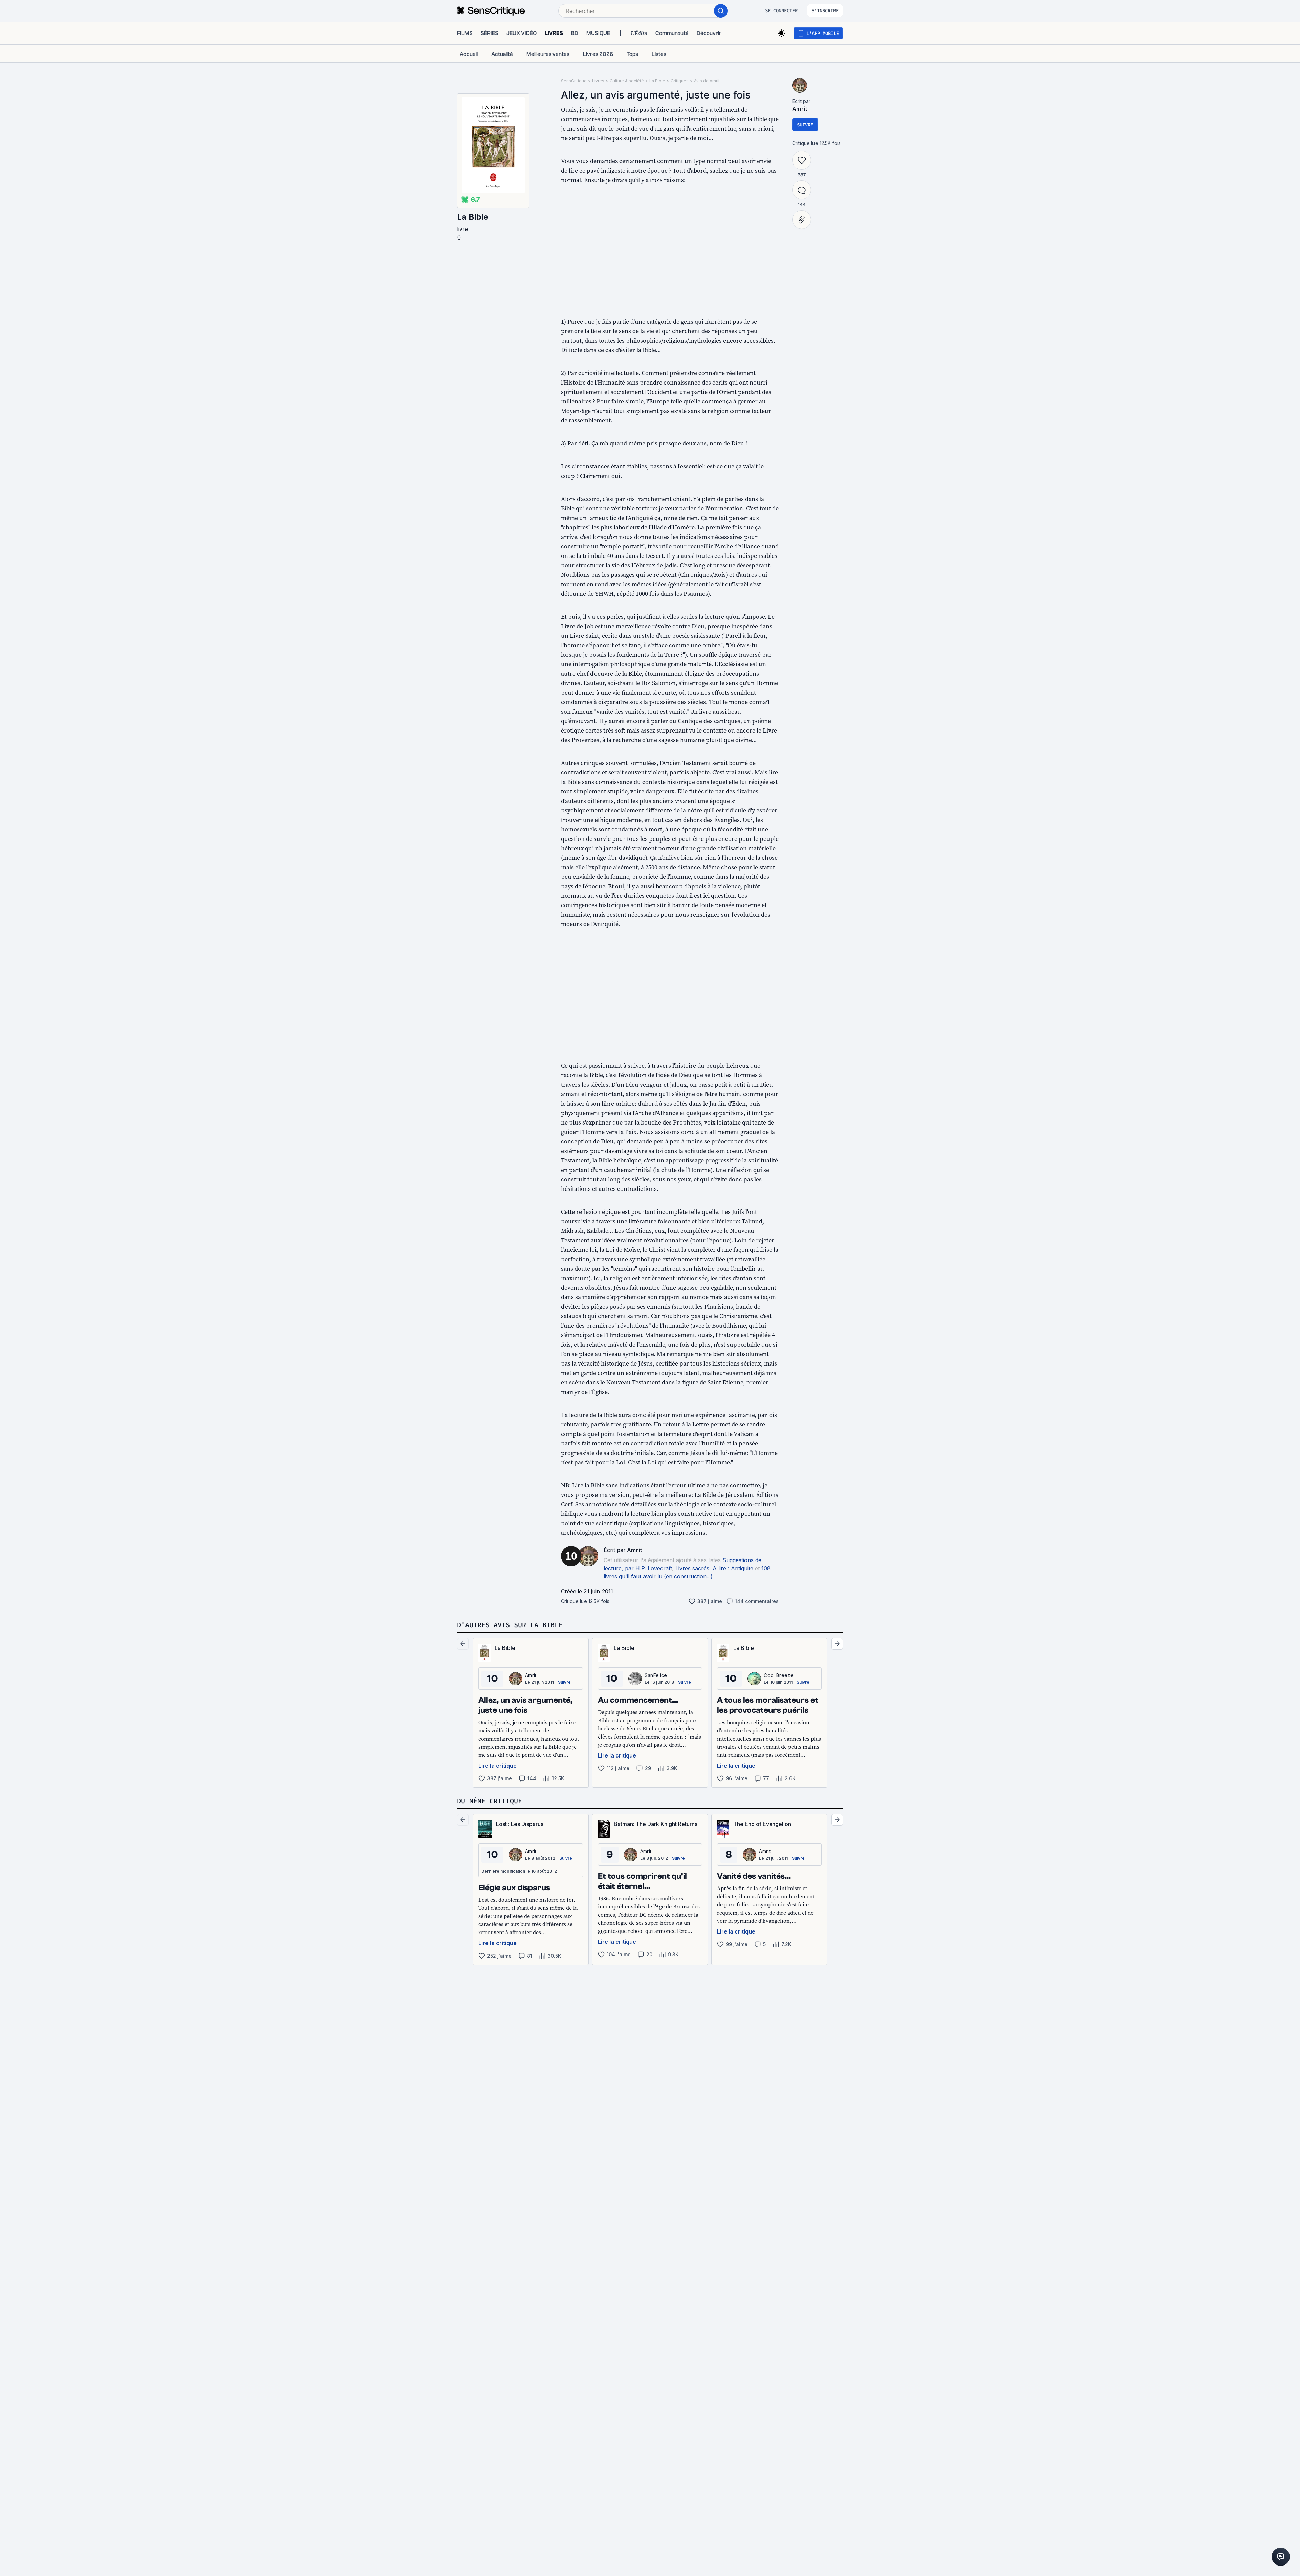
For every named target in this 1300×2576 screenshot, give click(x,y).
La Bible (473, 217)
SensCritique (574, 81)
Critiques (680, 81)
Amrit (635, 1550)
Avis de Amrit (707, 81)
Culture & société (627, 81)
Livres (598, 81)
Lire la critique (497, 1766)
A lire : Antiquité (733, 1568)
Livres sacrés (692, 1568)
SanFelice (656, 1675)
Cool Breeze (779, 1675)
